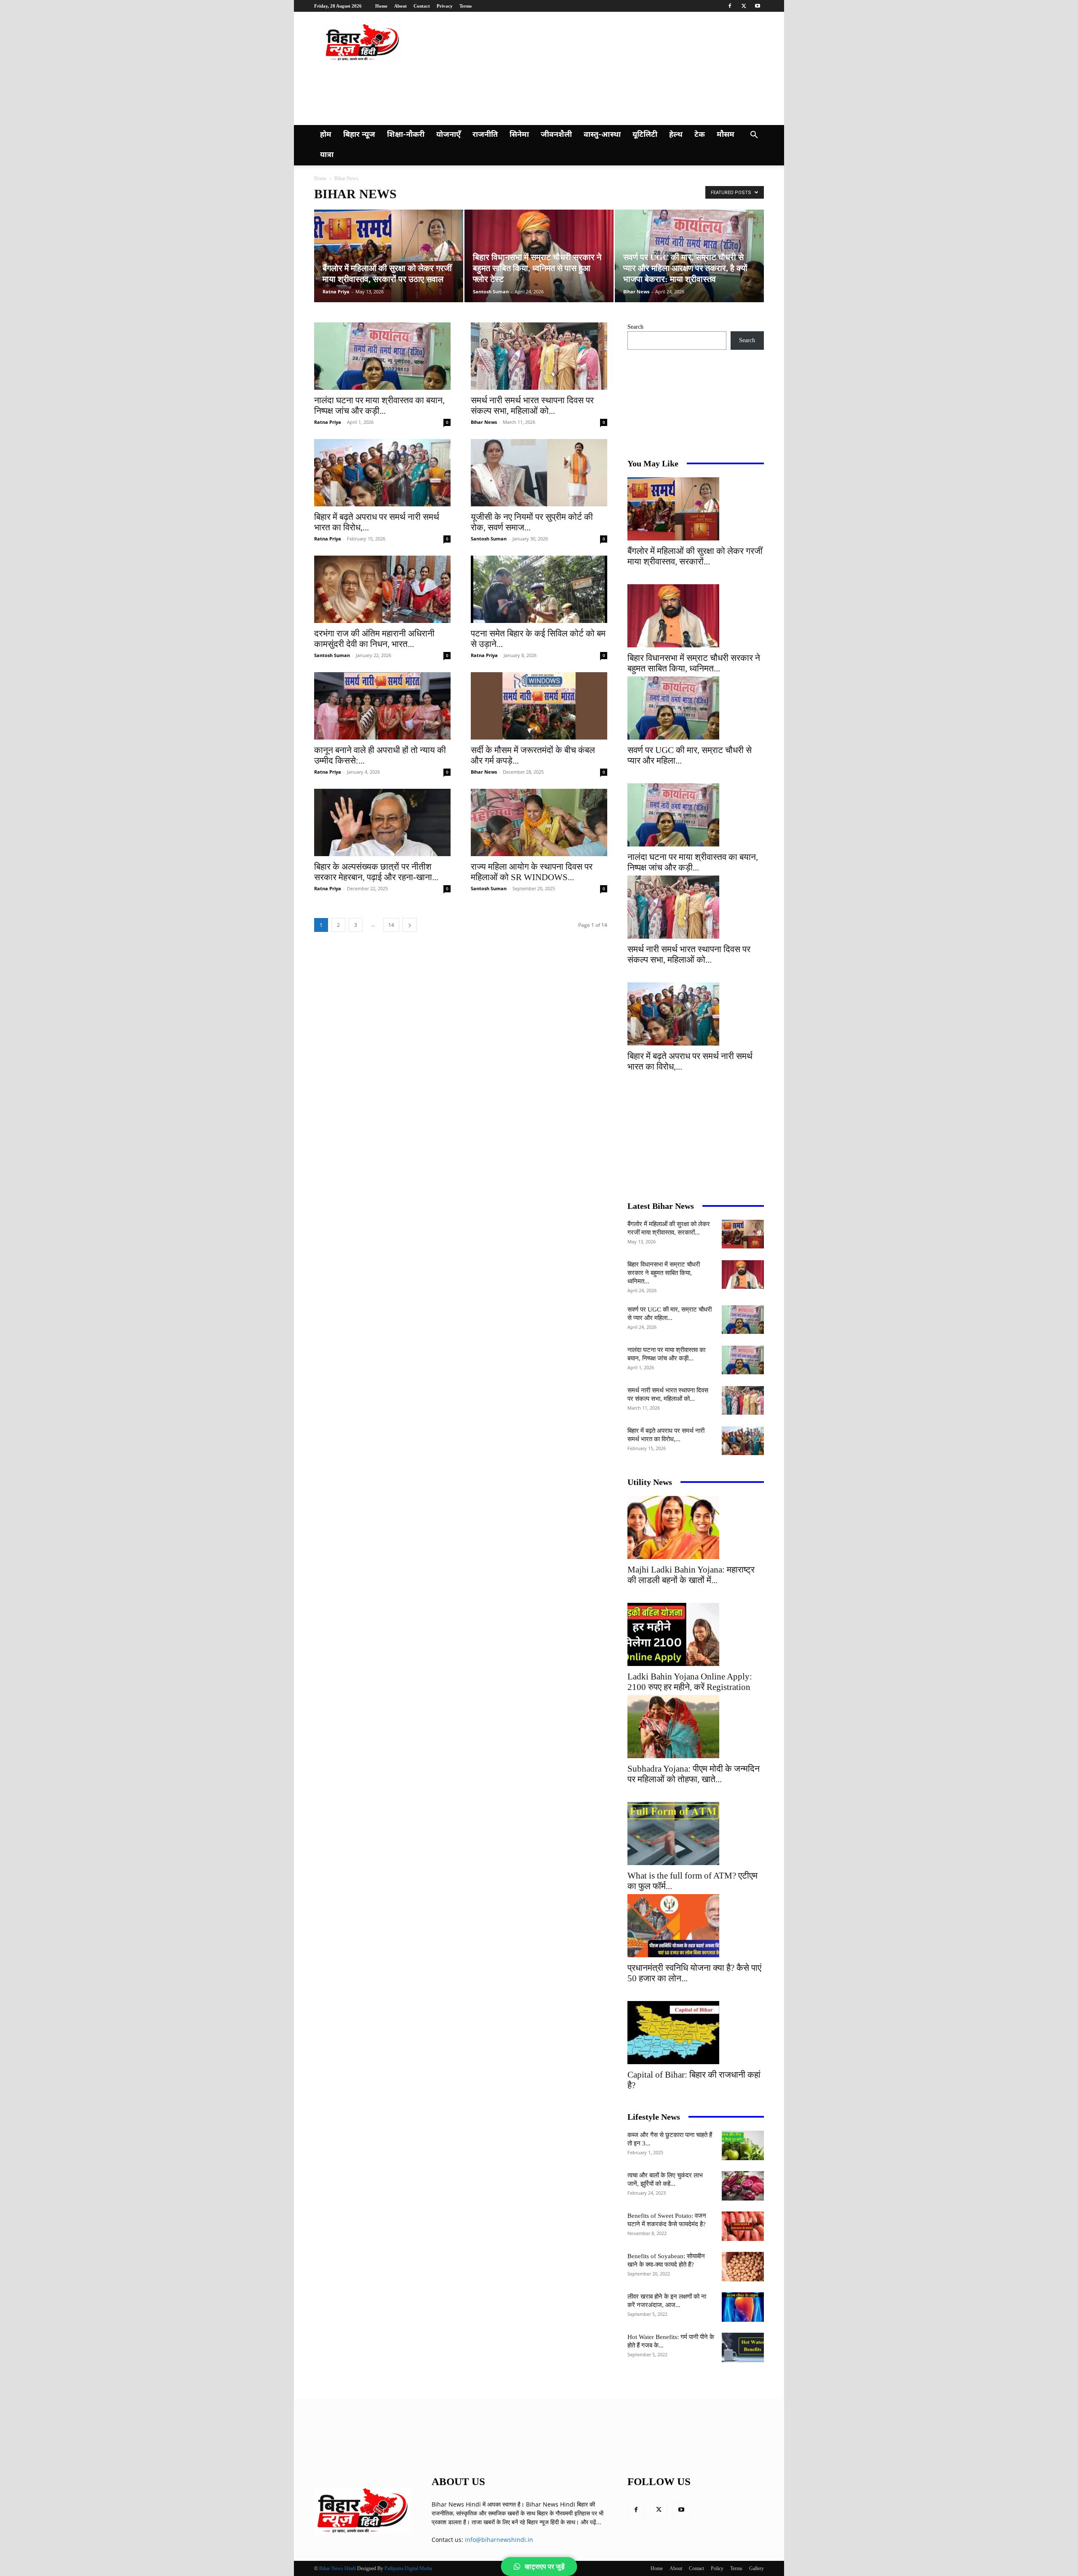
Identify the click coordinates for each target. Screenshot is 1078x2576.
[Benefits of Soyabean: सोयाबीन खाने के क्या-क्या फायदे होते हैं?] (743, 2267)
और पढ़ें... (591, 2522)
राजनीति (485, 135)
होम (326, 135)
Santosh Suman (491, 291)
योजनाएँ (448, 135)
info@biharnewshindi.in (499, 2540)
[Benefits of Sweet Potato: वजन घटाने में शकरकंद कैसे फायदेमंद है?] (743, 2226)
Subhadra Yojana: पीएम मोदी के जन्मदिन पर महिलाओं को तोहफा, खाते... (694, 1774)
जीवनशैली (556, 135)
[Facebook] (730, 6)
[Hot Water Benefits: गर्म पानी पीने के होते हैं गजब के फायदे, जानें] (743, 2347)
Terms (466, 6)
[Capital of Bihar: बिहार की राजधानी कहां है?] (696, 2033)
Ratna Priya (336, 291)
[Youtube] (758, 6)
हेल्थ (676, 135)
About (400, 6)
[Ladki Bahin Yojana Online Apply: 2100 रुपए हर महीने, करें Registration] (696, 1634)
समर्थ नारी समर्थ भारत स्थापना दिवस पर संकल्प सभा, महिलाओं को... (532, 406)
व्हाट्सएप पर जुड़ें (545, 2567)
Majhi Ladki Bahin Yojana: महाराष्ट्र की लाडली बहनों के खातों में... (691, 1575)
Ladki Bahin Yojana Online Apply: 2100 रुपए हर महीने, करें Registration (690, 1682)
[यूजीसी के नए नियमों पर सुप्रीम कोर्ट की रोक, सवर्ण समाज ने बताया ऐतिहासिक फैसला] (539, 473)
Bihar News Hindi (338, 2568)
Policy (717, 2568)
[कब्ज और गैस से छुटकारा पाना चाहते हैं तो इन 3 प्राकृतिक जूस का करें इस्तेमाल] (743, 2145)
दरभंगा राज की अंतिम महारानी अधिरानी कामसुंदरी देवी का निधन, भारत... (374, 639)
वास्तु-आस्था (602, 135)
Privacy (445, 6)
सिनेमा (519, 135)
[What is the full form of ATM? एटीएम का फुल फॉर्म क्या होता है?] (696, 1834)
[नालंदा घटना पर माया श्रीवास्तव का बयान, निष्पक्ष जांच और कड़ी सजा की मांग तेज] (382, 356)
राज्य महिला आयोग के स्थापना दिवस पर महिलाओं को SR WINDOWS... (532, 872)
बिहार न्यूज (359, 135)
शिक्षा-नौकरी (406, 135)
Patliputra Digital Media (408, 2568)
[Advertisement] (478, 92)
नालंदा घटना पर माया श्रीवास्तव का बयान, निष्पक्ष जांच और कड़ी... (379, 406)
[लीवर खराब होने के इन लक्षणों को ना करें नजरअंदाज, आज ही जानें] (743, 2307)
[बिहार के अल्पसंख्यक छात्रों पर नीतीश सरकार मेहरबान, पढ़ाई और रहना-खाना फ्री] (382, 822)
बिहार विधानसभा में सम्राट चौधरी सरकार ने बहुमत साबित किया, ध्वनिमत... (694, 663)
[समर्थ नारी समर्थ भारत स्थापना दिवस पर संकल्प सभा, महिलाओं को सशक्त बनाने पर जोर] (539, 356)
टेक (700, 135)
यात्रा (327, 155)
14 (391, 925)
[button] (754, 136)
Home (381, 6)
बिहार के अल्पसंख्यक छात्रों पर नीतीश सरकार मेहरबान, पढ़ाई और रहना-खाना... (376, 872)
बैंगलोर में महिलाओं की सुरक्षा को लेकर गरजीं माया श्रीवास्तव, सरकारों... (695, 556)
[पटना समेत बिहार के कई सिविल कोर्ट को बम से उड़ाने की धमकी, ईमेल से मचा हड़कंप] (539, 589)
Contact (422, 6)
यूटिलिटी (645, 135)
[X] (744, 6)
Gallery (756, 2568)
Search (635, 327)
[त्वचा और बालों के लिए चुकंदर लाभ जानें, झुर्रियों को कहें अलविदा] (743, 2186)
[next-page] (410, 925)
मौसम (726, 135)
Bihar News (636, 291)
